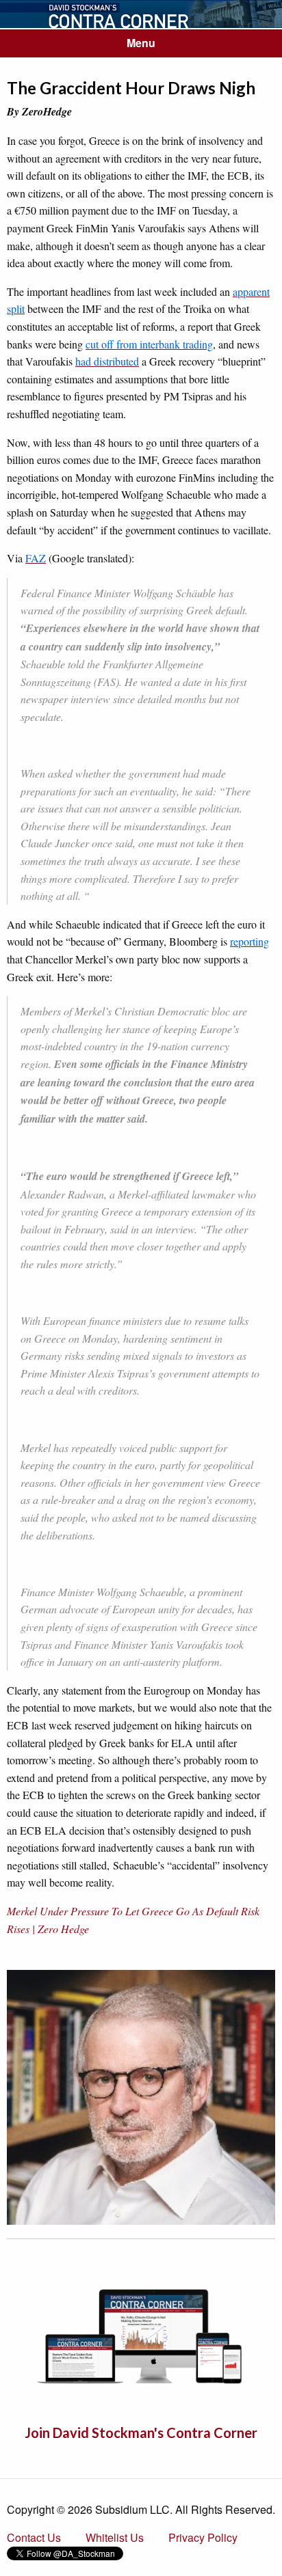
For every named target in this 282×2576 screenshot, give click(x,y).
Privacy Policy (203, 2537)
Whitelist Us (115, 2537)
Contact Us (34, 2537)
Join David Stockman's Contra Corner (141, 2433)
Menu (141, 43)
